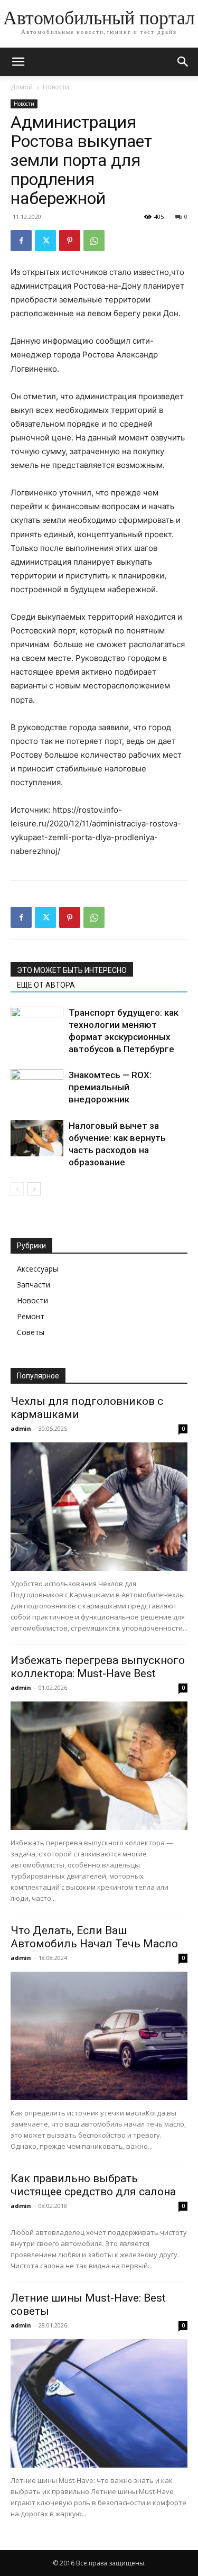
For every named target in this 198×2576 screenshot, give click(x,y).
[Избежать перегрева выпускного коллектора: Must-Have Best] (99, 1766)
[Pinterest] (70, 241)
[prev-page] (17, 1189)
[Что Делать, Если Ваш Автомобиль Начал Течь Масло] (99, 2036)
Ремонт (31, 1316)
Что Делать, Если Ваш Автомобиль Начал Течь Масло (94, 1937)
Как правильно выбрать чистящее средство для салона (93, 2185)
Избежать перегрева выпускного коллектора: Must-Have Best (98, 1667)
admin (21, 1428)
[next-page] (34, 1189)
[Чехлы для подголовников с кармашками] (99, 1507)
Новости (56, 87)
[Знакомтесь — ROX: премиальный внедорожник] (37, 1087)
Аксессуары (37, 1269)
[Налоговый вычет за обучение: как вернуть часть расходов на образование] (37, 1138)
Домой (22, 87)
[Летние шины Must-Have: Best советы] (99, 2403)
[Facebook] (21, 241)
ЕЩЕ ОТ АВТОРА (46, 985)
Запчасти (34, 1285)
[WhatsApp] (94, 241)
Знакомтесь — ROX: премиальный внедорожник (110, 1087)
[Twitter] (45, 241)
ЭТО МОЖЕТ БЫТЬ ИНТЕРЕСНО (72, 970)
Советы (31, 1332)
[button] (18, 62)
